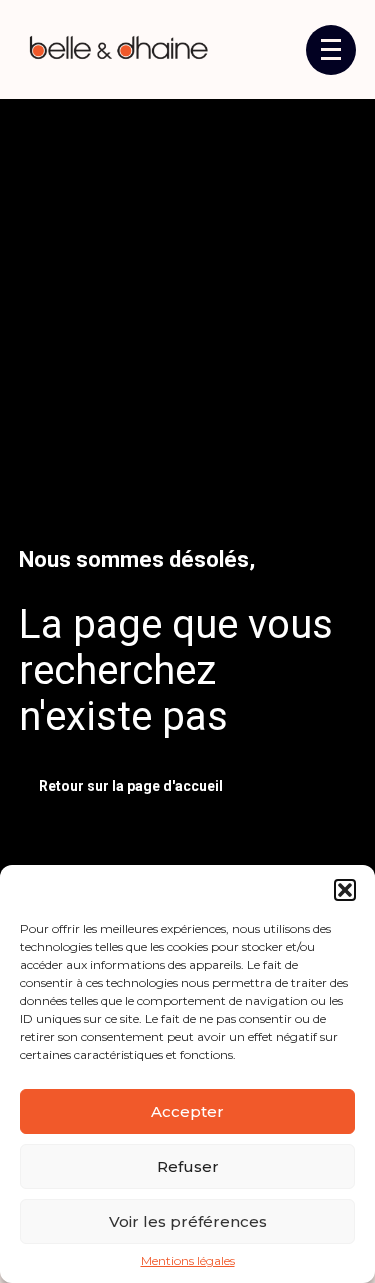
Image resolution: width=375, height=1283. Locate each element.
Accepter (187, 1111)
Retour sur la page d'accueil (131, 786)
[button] (345, 890)
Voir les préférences (188, 1221)
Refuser (188, 1166)
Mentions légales (188, 1261)
